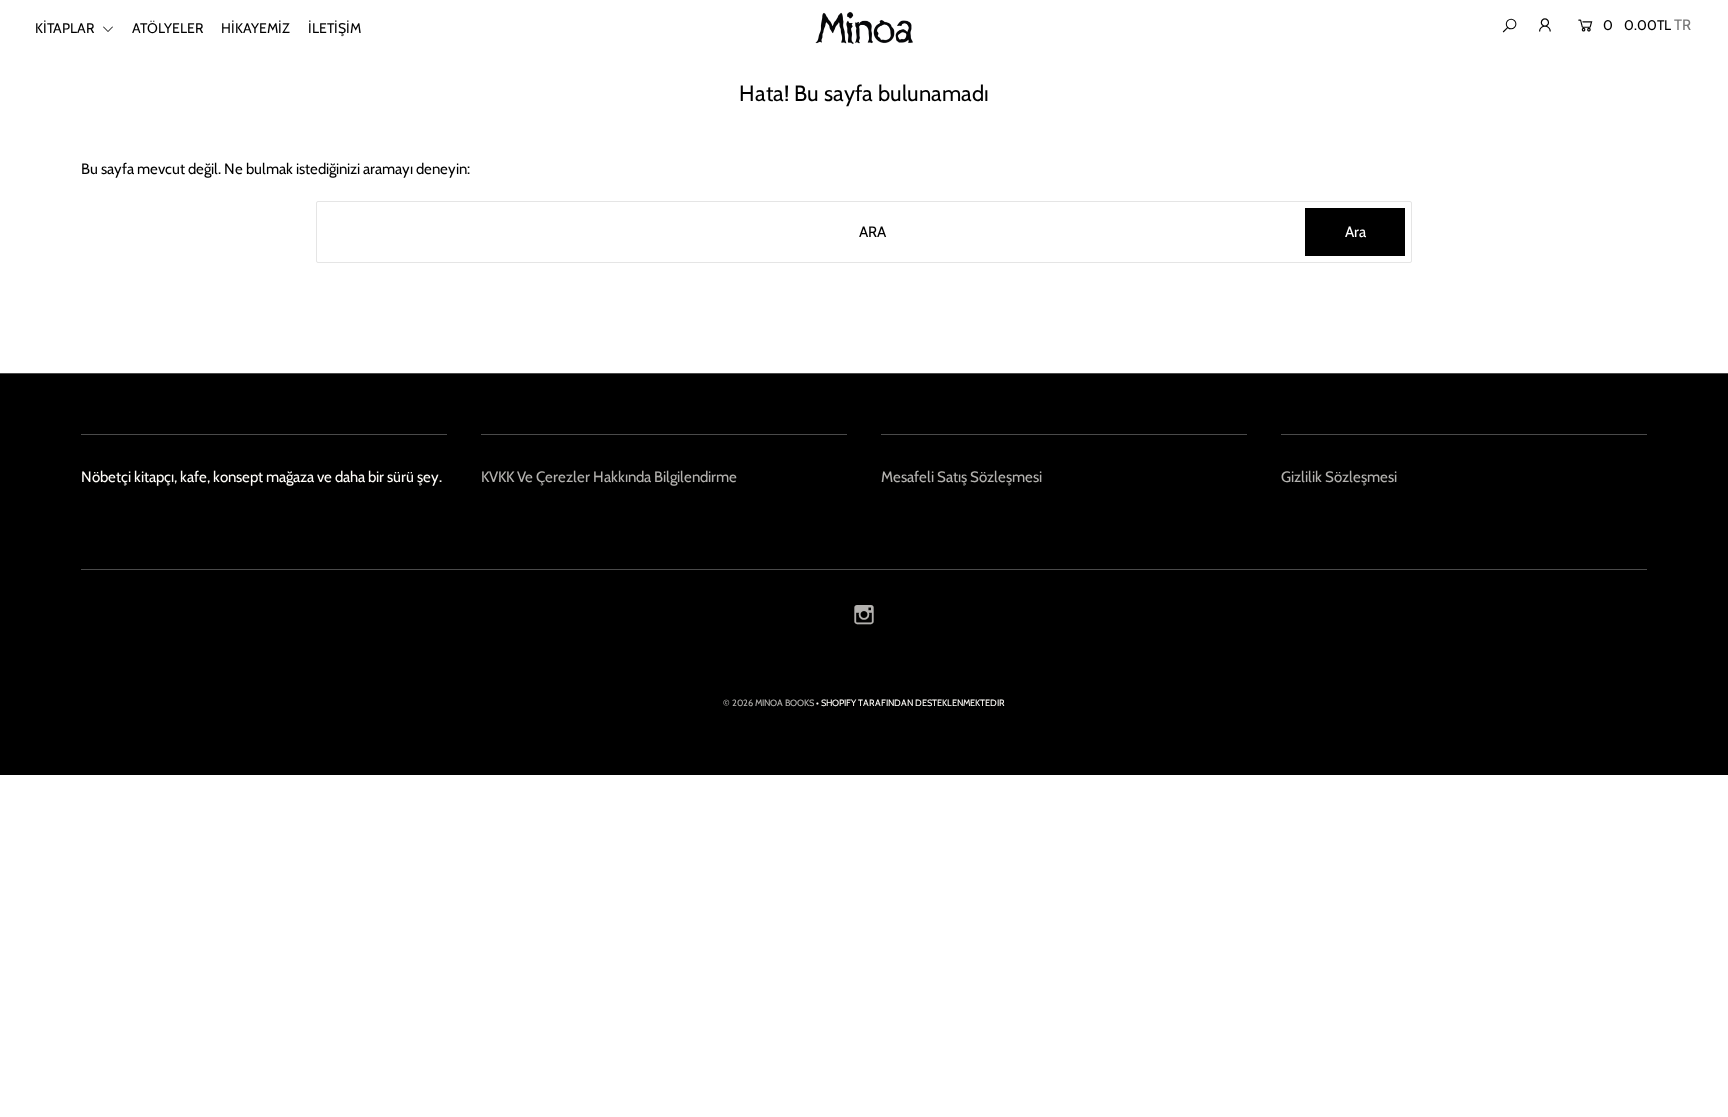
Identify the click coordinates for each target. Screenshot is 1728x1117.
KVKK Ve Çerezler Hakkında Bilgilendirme (609, 477)
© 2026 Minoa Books (768, 702)
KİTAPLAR (66, 28)
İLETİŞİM (334, 28)
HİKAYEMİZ (255, 28)
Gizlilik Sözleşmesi (1339, 477)
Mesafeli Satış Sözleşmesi (961, 477)
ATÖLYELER (167, 28)
